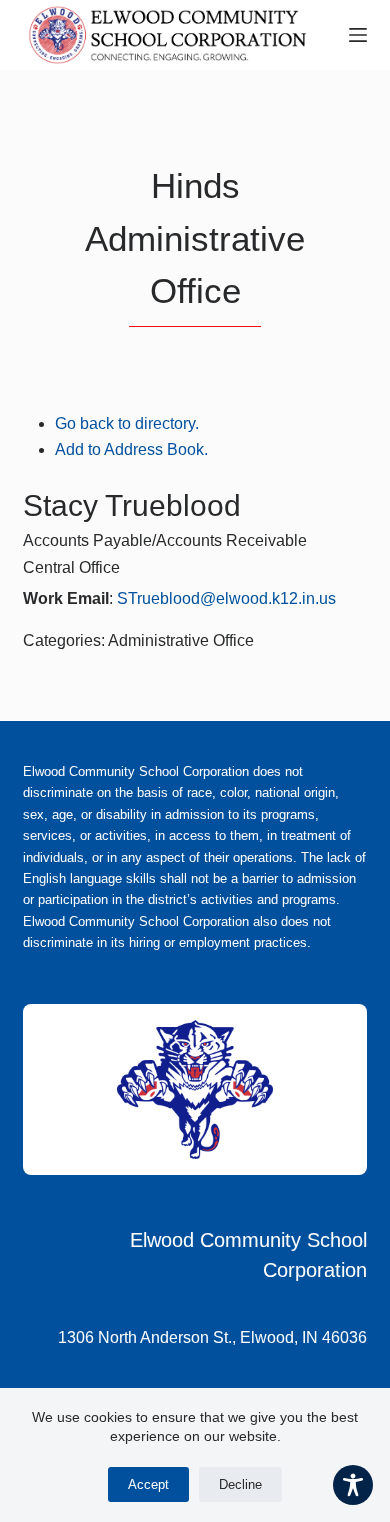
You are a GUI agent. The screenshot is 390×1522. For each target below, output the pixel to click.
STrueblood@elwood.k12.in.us (226, 598)
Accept (148, 1484)
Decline (240, 1484)
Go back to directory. (127, 423)
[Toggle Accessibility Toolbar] (353, 1485)
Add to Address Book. (131, 449)
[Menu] (358, 35)
